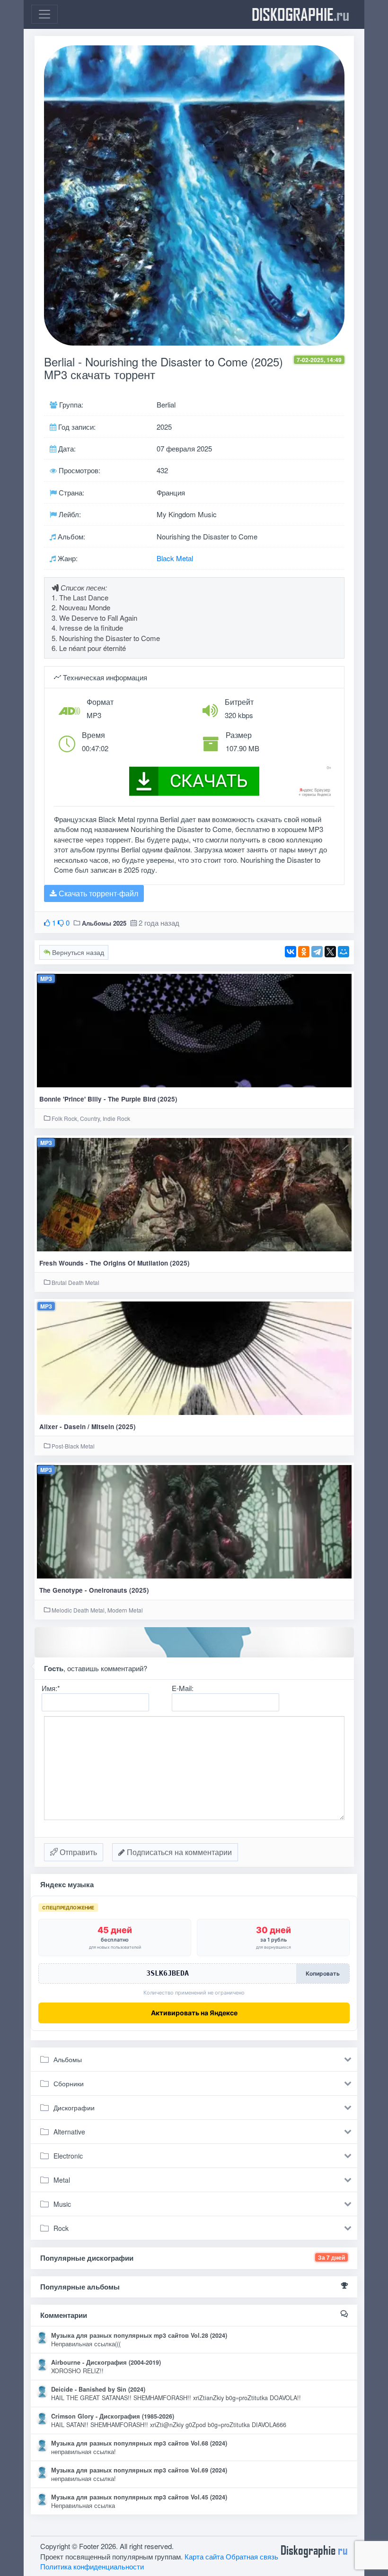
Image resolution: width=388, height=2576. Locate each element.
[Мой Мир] (344, 952)
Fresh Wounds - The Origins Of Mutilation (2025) (115, 1263)
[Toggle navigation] (44, 14)
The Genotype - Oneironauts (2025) (94, 1590)
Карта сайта (204, 2556)
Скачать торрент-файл (97, 893)
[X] (330, 952)
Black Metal (175, 558)
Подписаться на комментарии (178, 1852)
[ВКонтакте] (291, 952)
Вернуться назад (77, 952)
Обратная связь (252, 2556)
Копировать (323, 1973)
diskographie (300, 14)
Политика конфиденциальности (92, 2566)
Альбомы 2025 (104, 923)
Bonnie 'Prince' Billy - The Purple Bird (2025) (108, 1099)
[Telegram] (317, 952)
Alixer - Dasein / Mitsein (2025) (88, 1427)
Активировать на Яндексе (194, 2013)
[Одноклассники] (304, 952)
